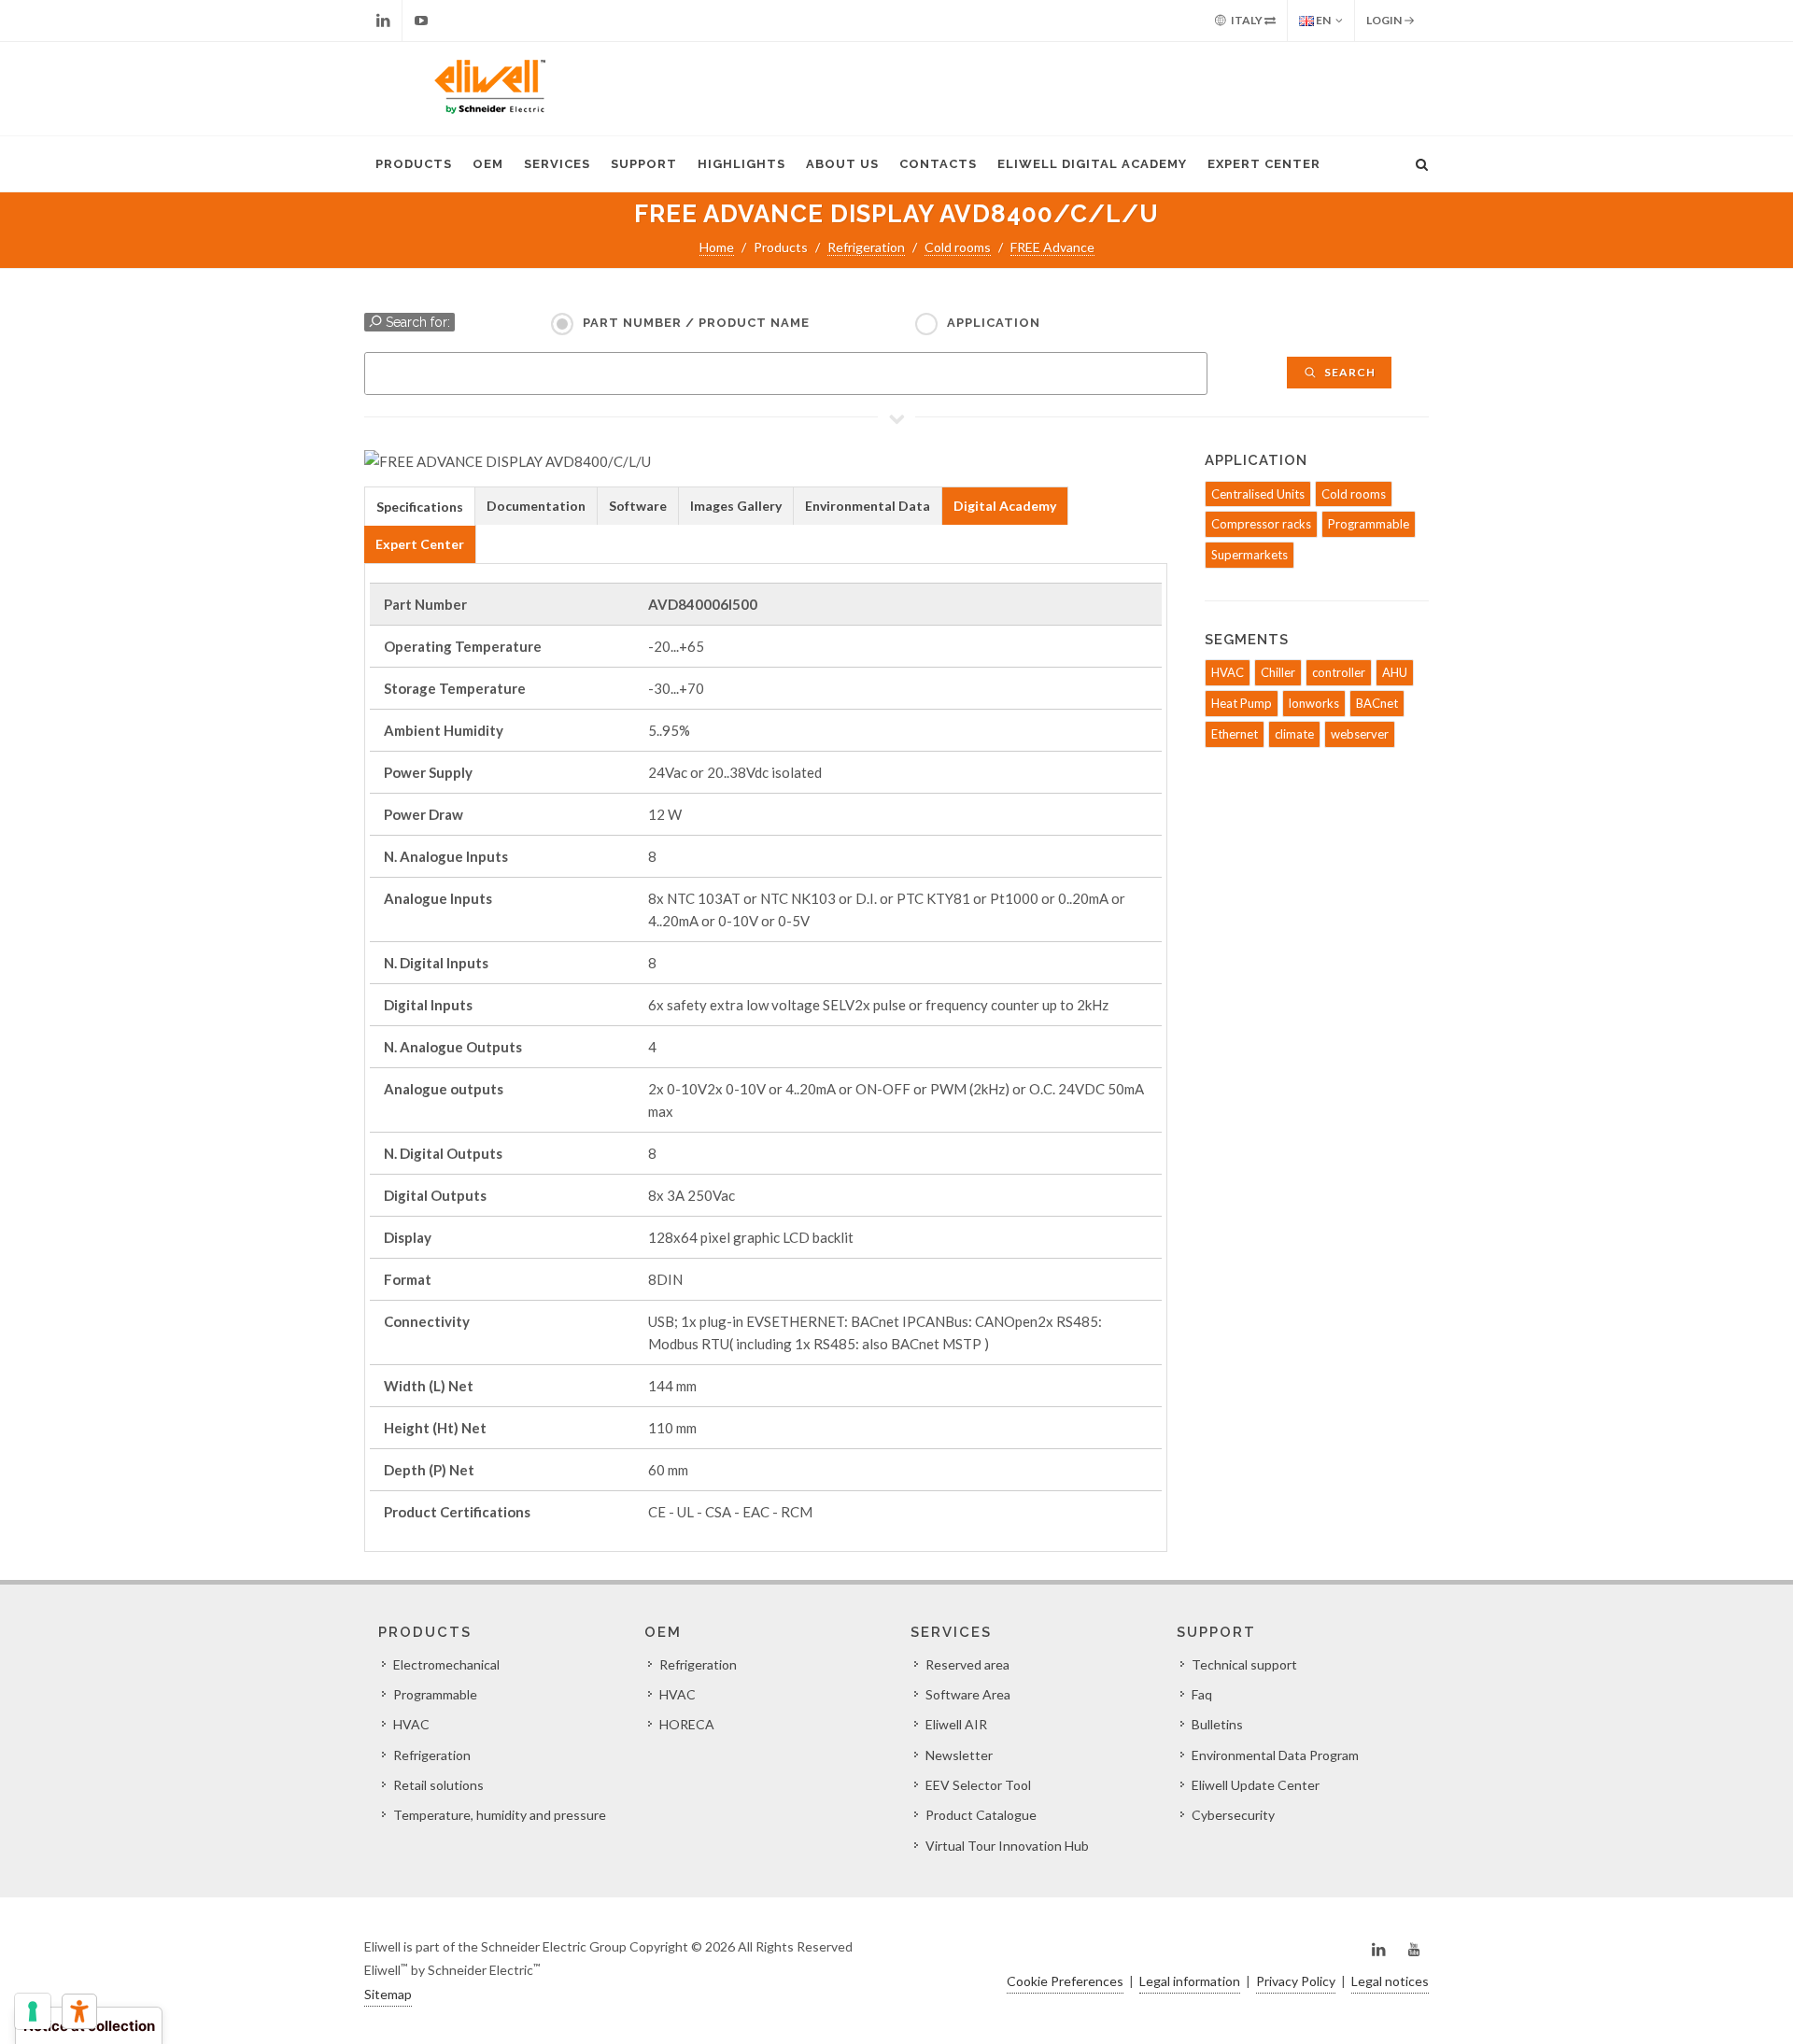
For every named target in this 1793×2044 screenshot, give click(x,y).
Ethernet (1235, 734)
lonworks (1314, 703)
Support (644, 164)
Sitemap (388, 1994)
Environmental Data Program (1275, 1755)
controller (1339, 672)
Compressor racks (1261, 524)
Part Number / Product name (696, 323)
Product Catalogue (981, 1815)
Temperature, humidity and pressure (500, 1815)
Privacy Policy (1296, 1981)
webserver (1360, 734)
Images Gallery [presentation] (736, 506)
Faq (1202, 1694)
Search (1348, 372)
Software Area (968, 1694)
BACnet (1377, 703)
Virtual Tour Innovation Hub (1007, 1846)
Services (557, 164)
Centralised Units (1258, 494)
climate (1294, 734)
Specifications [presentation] (420, 507)
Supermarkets (1249, 555)
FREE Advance (1052, 247)
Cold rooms (958, 247)
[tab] (420, 506)
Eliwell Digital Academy (1092, 164)
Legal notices (1390, 1981)
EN (1322, 20)
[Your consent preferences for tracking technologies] (33, 2011)
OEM (488, 164)
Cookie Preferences (1065, 1981)
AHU (1395, 672)
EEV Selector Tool (978, 1785)
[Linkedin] (383, 21)
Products (414, 164)
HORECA (687, 1724)
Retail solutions (438, 1785)
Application (994, 323)
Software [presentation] (638, 506)
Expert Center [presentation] (420, 544)
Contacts (938, 164)
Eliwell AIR (956, 1724)
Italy (1247, 20)
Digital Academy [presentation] (1005, 506)
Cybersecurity (1233, 1815)
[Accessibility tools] (79, 2011)
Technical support (1244, 1664)
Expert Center (1264, 164)
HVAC (1228, 672)
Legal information (1190, 1981)
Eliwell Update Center (1256, 1785)
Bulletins (1217, 1724)
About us (842, 164)
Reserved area (967, 1664)
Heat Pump (1242, 703)
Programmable (1369, 524)
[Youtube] (421, 21)
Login (1385, 20)
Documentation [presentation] (536, 506)
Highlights (741, 164)
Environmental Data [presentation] (868, 506)
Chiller (1278, 672)
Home (717, 247)
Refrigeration (866, 247)
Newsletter (959, 1755)
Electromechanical (446, 1664)
